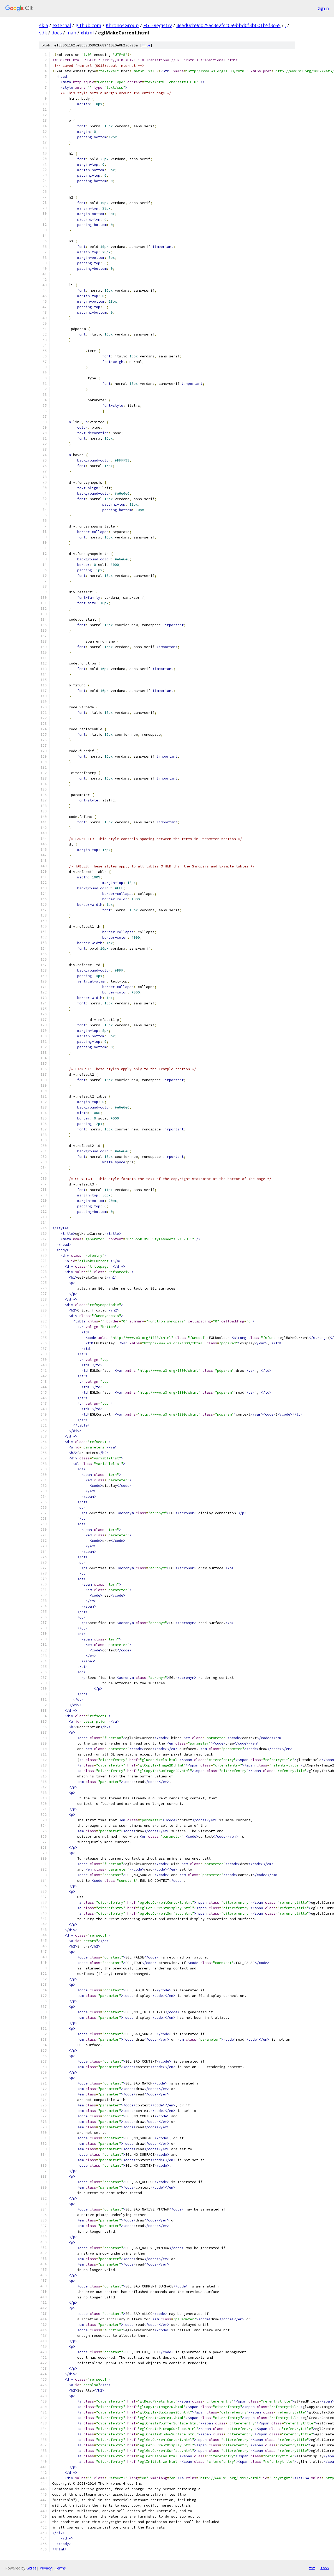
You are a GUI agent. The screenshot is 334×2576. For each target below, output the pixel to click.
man (71, 33)
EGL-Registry (158, 25)
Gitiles (31, 2568)
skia (44, 25)
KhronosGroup (122, 25)
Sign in (323, 8)
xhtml (87, 33)
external (62, 25)
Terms (60, 2568)
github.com (88, 25)
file (146, 45)
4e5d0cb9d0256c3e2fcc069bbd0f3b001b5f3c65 (228, 25)
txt (312, 2568)
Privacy (46, 2568)
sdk (43, 33)
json (325, 2568)
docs (57, 33)
